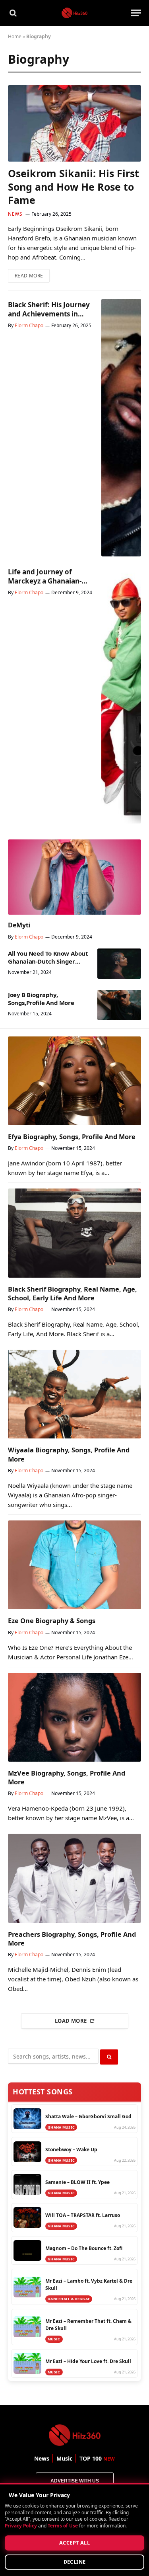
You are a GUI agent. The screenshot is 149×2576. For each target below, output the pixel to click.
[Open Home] (74, 13)
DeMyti (19, 925)
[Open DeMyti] (74, 877)
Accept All (74, 2543)
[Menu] (136, 13)
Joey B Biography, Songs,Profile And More (41, 999)
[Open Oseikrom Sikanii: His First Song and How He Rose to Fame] (74, 123)
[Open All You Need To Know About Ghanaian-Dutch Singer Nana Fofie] (119, 964)
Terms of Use (63, 2525)
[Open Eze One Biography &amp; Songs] (74, 1565)
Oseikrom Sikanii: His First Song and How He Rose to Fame (74, 187)
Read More (32, 274)
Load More (71, 2021)
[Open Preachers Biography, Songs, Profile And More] (74, 1878)
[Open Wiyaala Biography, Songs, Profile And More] (74, 1394)
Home (15, 36)
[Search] (12, 13)
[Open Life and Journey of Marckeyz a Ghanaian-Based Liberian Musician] (121, 695)
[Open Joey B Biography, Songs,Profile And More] (119, 1005)
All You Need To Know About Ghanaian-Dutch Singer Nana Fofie (48, 961)
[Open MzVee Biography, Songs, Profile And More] (74, 1717)
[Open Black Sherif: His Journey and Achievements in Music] (121, 428)
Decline (75, 2562)
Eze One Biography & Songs (52, 1621)
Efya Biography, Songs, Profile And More (72, 1137)
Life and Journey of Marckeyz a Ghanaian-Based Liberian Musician (48, 581)
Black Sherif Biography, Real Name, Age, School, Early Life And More (73, 1294)
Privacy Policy (21, 2525)
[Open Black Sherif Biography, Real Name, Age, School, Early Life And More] (74, 1233)
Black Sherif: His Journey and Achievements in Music (49, 314)
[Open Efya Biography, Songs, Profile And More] (74, 1081)
